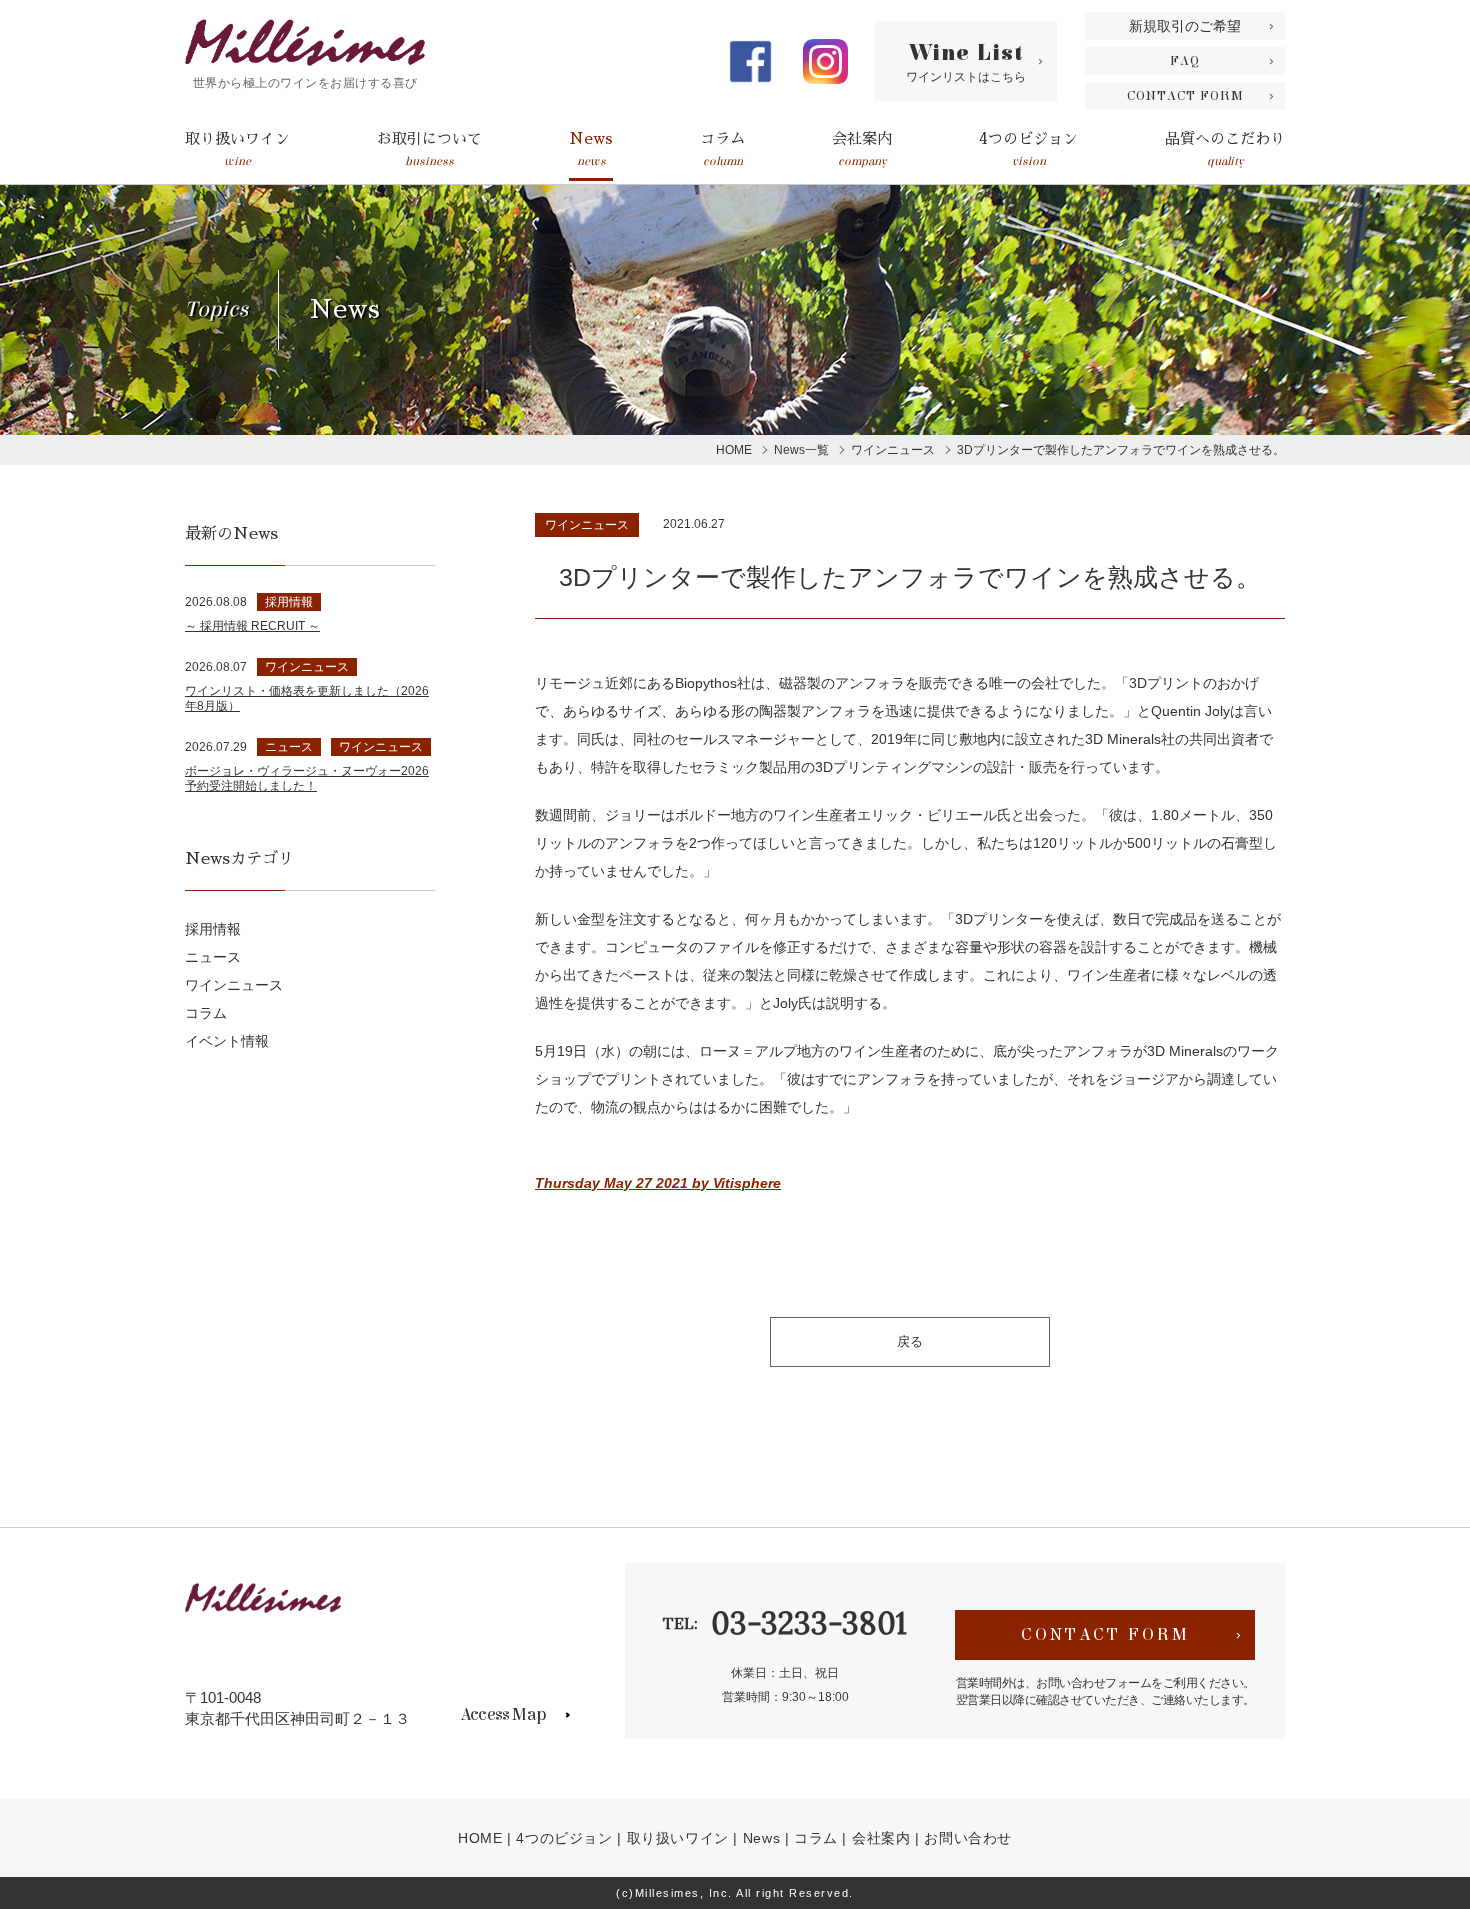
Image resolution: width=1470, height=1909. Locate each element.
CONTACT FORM (1185, 96)
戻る (910, 1341)
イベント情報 (227, 1041)
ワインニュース (587, 525)
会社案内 (862, 149)
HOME (480, 1838)
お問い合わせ (968, 1838)
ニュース (213, 957)
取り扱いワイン (237, 149)
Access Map (503, 1715)
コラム (722, 149)
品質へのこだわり (1225, 149)
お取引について (429, 149)
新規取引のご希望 (1185, 26)
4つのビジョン (1028, 149)
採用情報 (213, 929)
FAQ (1185, 61)
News (591, 149)
